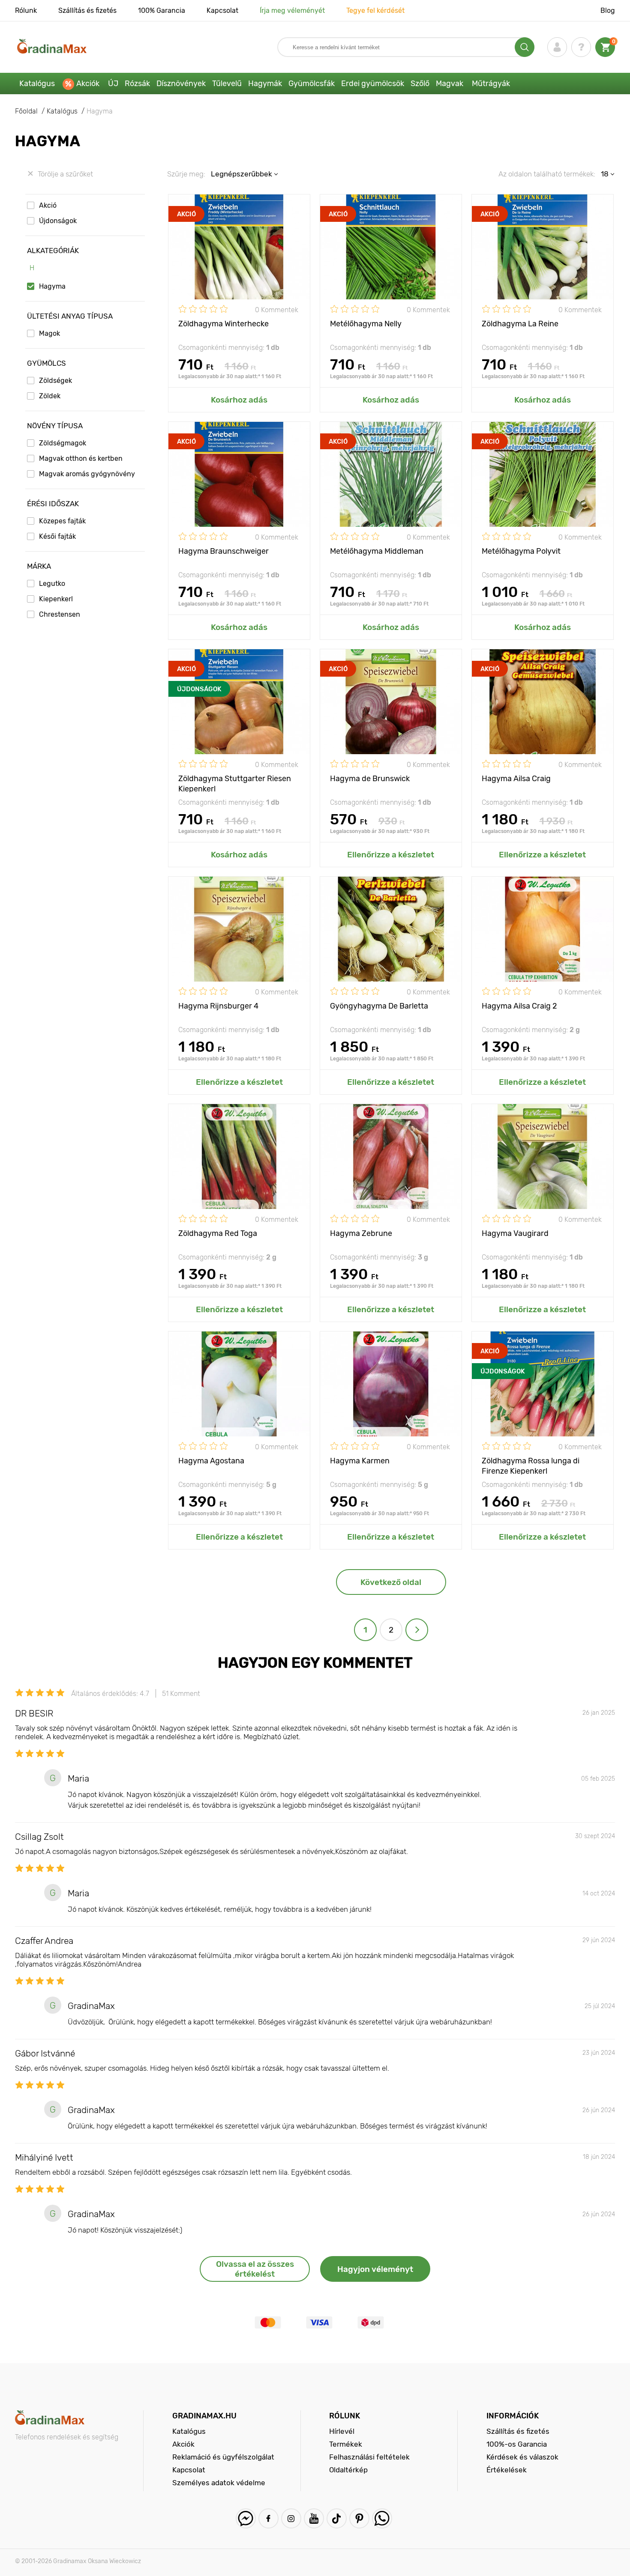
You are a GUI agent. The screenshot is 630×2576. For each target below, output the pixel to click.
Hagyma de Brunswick (370, 779)
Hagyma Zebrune (361, 1233)
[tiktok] (337, 2518)
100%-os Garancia (517, 2444)
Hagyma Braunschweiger (223, 551)
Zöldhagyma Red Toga (218, 1233)
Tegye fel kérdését (375, 10)
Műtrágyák (491, 84)
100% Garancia (162, 10)
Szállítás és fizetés (87, 10)
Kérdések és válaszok (522, 2457)
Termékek (346, 2444)
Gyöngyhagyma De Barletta (379, 1006)
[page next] (417, 1630)
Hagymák (265, 84)
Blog (608, 10)
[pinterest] (359, 2518)
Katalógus (37, 84)
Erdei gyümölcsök (373, 84)
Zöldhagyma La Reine (520, 324)
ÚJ (113, 84)
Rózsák (137, 84)
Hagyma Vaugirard (515, 1233)
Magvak (450, 84)
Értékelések (507, 2470)
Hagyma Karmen (360, 1461)
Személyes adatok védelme (219, 2483)
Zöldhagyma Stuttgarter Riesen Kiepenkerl (235, 783)
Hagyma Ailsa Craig (516, 779)
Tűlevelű (227, 84)
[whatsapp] (382, 2518)
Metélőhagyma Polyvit (521, 551)
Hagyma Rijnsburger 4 (218, 1006)
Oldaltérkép (348, 2470)
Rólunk (26, 10)
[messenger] (246, 2518)
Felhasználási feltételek (369, 2457)
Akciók (88, 84)
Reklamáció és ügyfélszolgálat (223, 2457)
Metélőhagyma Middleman (377, 551)
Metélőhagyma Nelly (366, 324)
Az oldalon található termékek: (547, 174)
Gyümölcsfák (312, 84)
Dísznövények (181, 84)
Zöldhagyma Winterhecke (223, 324)
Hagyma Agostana (211, 1461)
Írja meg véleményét (292, 10)
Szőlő (420, 84)
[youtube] (314, 2518)
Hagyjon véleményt (375, 2269)
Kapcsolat (222, 10)
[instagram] (291, 2518)
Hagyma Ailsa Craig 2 (519, 1006)
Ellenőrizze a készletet (391, 855)
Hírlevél (342, 2431)
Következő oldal (391, 1582)
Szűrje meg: (186, 174)
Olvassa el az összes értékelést (255, 2269)
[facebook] (268, 2518)
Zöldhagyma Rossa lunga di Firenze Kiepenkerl (531, 1465)
